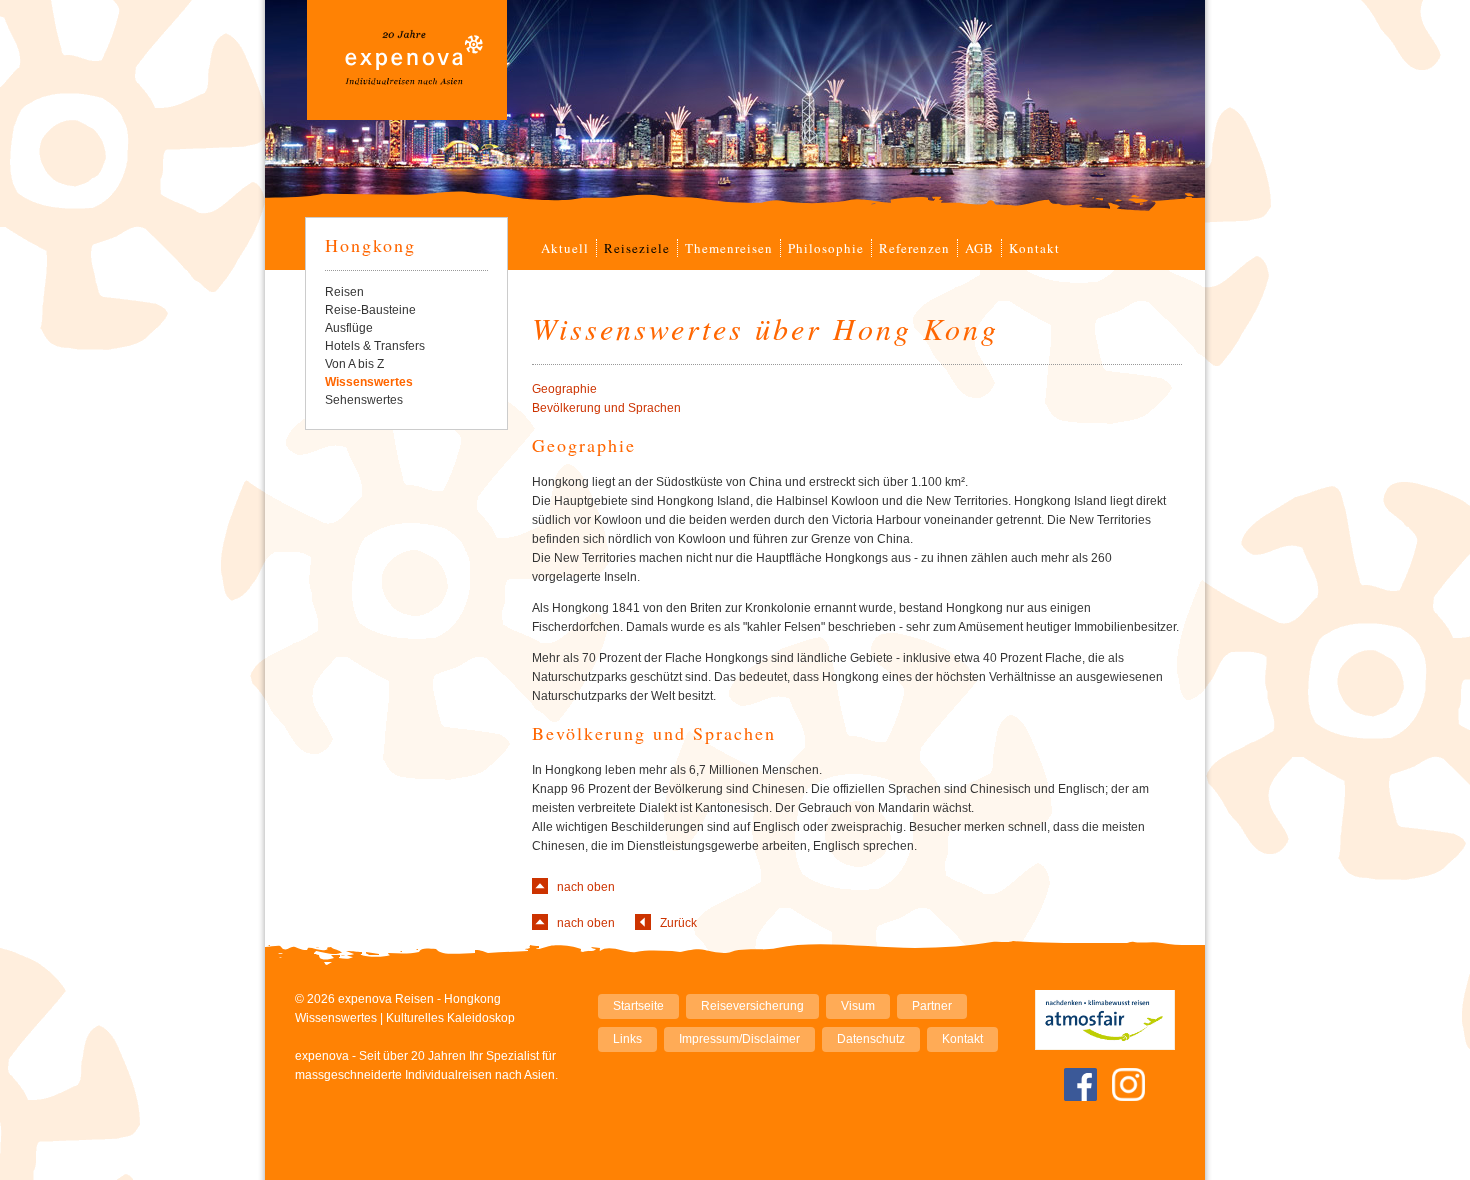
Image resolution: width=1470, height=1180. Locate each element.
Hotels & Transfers (375, 346)
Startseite (638, 1006)
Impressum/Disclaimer (739, 1039)
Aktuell (565, 248)
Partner (932, 1006)
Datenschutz (871, 1039)
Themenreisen (729, 248)
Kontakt (1034, 248)
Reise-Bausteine (370, 310)
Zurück (678, 923)
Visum (858, 1006)
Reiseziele (637, 248)
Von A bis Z (354, 364)
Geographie (564, 389)
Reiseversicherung (752, 1006)
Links (627, 1039)
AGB (979, 248)
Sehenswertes (364, 400)
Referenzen (914, 248)
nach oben (586, 887)
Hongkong (370, 245)
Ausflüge (349, 328)
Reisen (344, 292)
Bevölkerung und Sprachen (606, 408)
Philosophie (826, 248)
